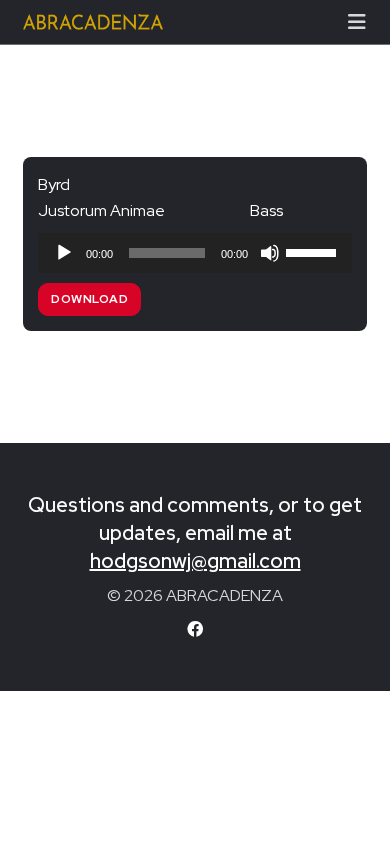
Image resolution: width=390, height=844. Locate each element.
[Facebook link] (195, 629)
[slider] (314, 251)
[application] (194, 253)
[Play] (64, 253)
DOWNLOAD (89, 299)
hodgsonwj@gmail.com (195, 561)
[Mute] (270, 253)
